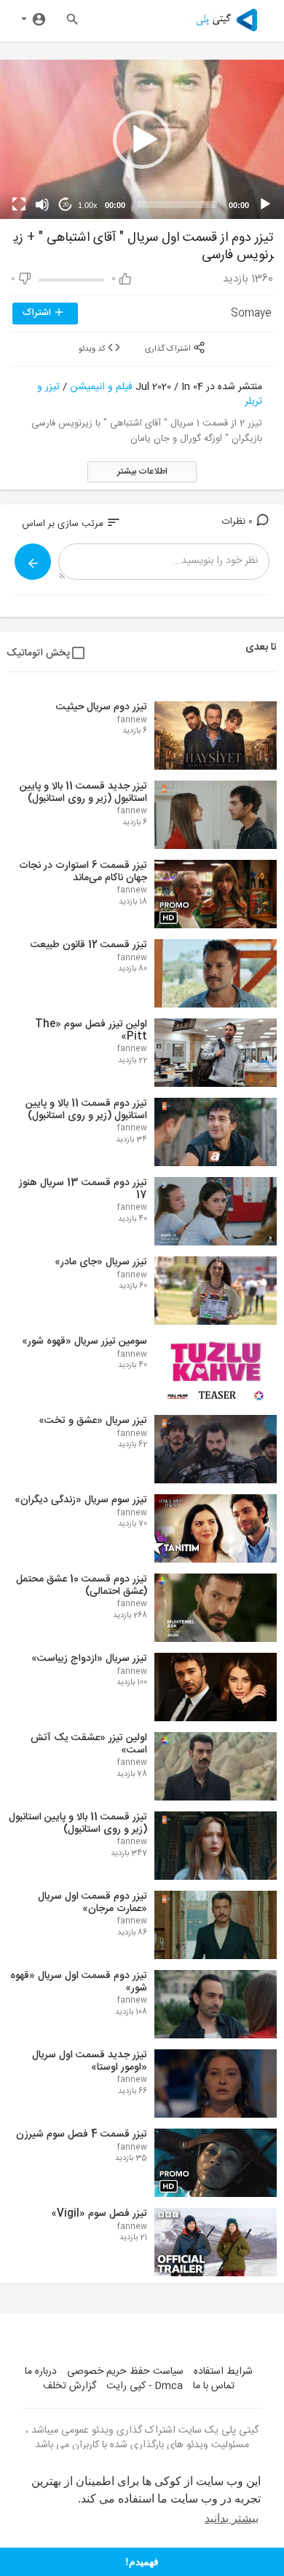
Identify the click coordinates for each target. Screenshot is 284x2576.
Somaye (251, 314)
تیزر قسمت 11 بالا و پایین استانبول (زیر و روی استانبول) (78, 1823)
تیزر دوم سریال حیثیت (102, 707)
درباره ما (41, 2372)
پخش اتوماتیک (39, 653)
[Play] (265, 204)
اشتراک (38, 313)
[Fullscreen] (19, 204)
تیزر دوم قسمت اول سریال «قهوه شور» (79, 1982)
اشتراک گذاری (169, 348)
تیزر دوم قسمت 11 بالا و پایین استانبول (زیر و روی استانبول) (86, 1110)
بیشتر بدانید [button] (232, 2518)
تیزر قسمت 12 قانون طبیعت (89, 945)
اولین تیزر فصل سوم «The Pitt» (91, 1030)
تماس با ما (214, 2386)
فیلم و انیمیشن (101, 387)
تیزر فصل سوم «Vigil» (99, 2214)
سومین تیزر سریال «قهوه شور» (84, 1341)
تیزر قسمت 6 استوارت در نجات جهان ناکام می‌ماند (83, 872)
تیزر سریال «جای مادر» (101, 1262)
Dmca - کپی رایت (145, 2386)
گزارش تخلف (70, 2386)
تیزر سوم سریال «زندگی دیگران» (81, 1500)
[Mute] (42, 204)
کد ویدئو (93, 348)
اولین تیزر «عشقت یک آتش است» (89, 1744)
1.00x (88, 205)
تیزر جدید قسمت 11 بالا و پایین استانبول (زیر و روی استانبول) (83, 793)
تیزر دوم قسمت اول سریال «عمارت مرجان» (92, 1903)
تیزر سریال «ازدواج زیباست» (89, 1659)
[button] (142, 140)
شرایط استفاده (223, 2372)
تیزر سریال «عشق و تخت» (93, 1421)
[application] (142, 139)
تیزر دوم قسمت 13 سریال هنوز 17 (83, 1189)
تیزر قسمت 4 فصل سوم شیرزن (82, 2134)
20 (66, 205)
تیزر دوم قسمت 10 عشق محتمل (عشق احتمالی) (82, 1586)
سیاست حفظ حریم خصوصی (125, 2372)
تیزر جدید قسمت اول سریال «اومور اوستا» (90, 2061)
